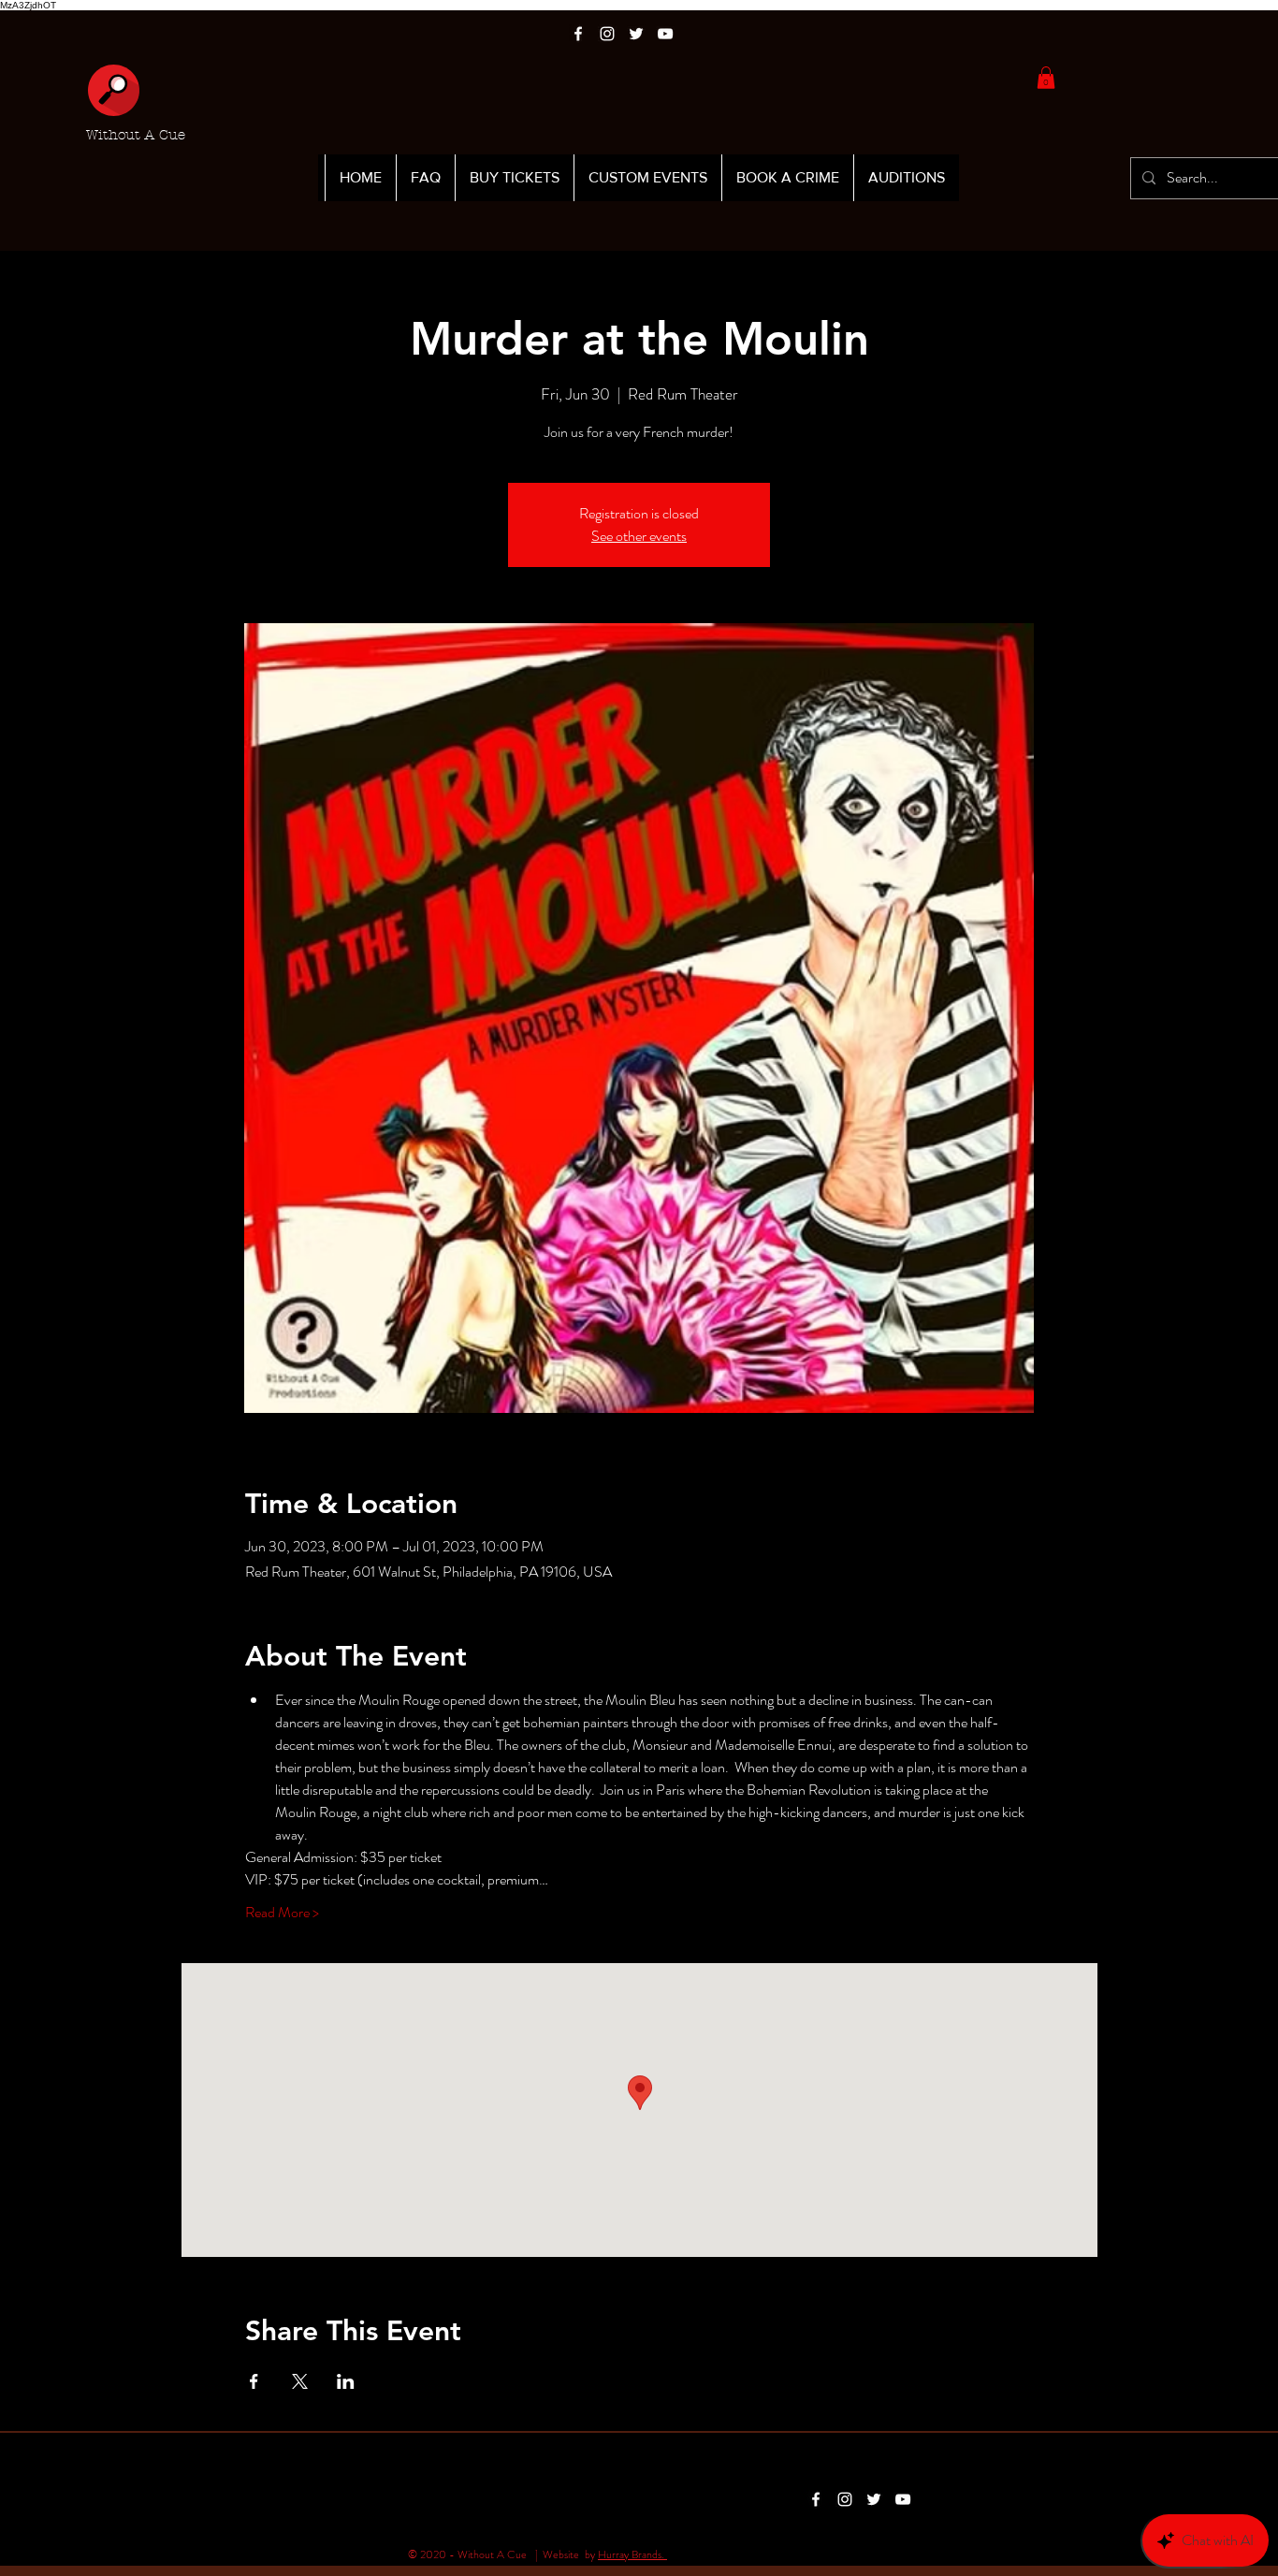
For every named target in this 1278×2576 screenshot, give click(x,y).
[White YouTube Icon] (665, 34)
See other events (639, 536)
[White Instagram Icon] (607, 34)
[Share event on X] (300, 2381)
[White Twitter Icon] (636, 34)
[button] (1046, 78)
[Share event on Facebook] (254, 2381)
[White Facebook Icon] (578, 34)
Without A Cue (136, 135)
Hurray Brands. (632, 2554)
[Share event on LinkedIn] (346, 2381)
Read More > (282, 1913)
